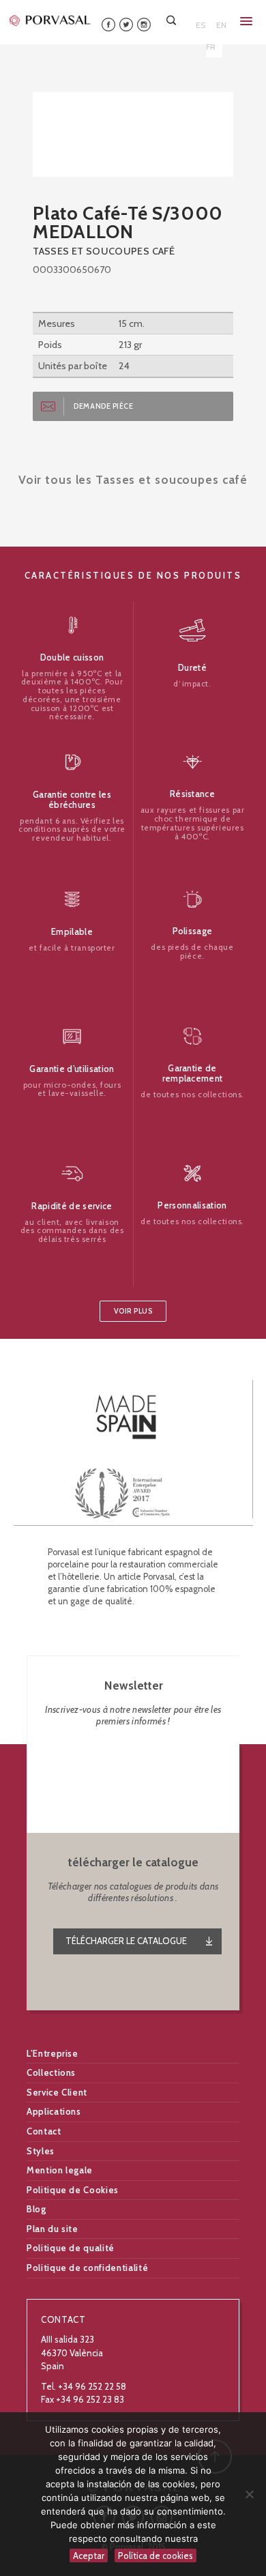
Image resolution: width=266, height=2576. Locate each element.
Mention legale (60, 2170)
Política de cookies (156, 2556)
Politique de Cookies (73, 2190)
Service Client (57, 2092)
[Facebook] (108, 24)
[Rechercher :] (173, 20)
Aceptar (89, 2556)
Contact (44, 2131)
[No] (249, 2494)
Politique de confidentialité (87, 2268)
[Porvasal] (50, 20)
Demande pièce (103, 406)
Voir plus (133, 1311)
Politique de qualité (71, 2248)
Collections (51, 2072)
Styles (41, 2151)
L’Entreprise (53, 2053)
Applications (54, 2111)
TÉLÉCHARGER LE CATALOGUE (126, 1941)
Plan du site (53, 2229)
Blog (36, 2209)
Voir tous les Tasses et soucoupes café (133, 479)
